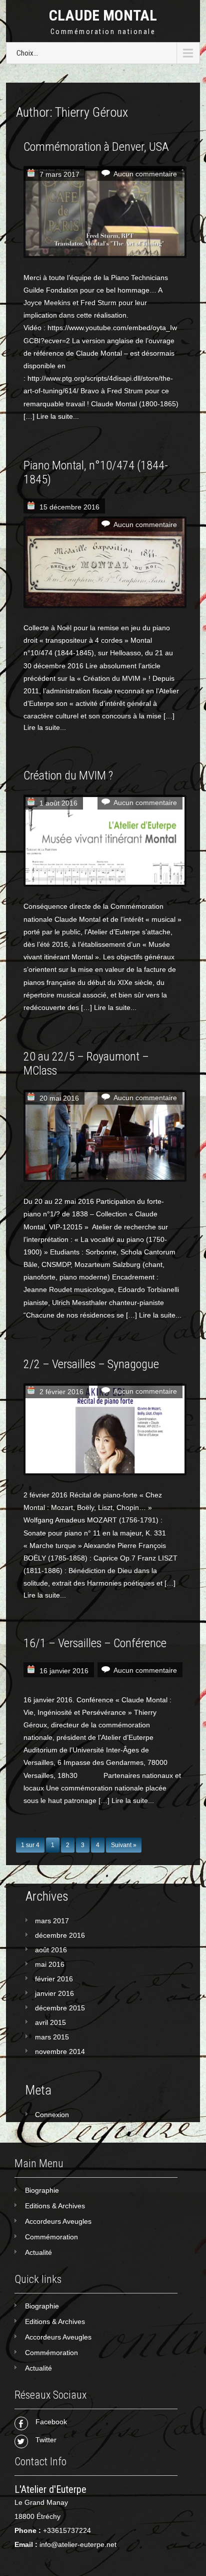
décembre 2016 (60, 1935)
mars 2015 (52, 2037)
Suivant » (124, 1845)
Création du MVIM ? (68, 776)
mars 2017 (52, 1921)
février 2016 (54, 1979)
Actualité (38, 2252)
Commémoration (51, 2237)
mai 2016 (50, 1964)
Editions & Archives (55, 2206)
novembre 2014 (60, 2051)
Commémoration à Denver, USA (96, 147)
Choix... (27, 53)
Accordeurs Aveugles (58, 2221)
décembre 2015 (60, 2008)
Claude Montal (103, 15)
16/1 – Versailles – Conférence (95, 1643)
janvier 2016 (54, 1993)
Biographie (42, 2190)
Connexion (52, 2115)
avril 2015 (50, 2022)
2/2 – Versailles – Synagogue (91, 1364)
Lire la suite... (58, 416)
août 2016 (51, 1950)
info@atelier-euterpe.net (78, 2544)
